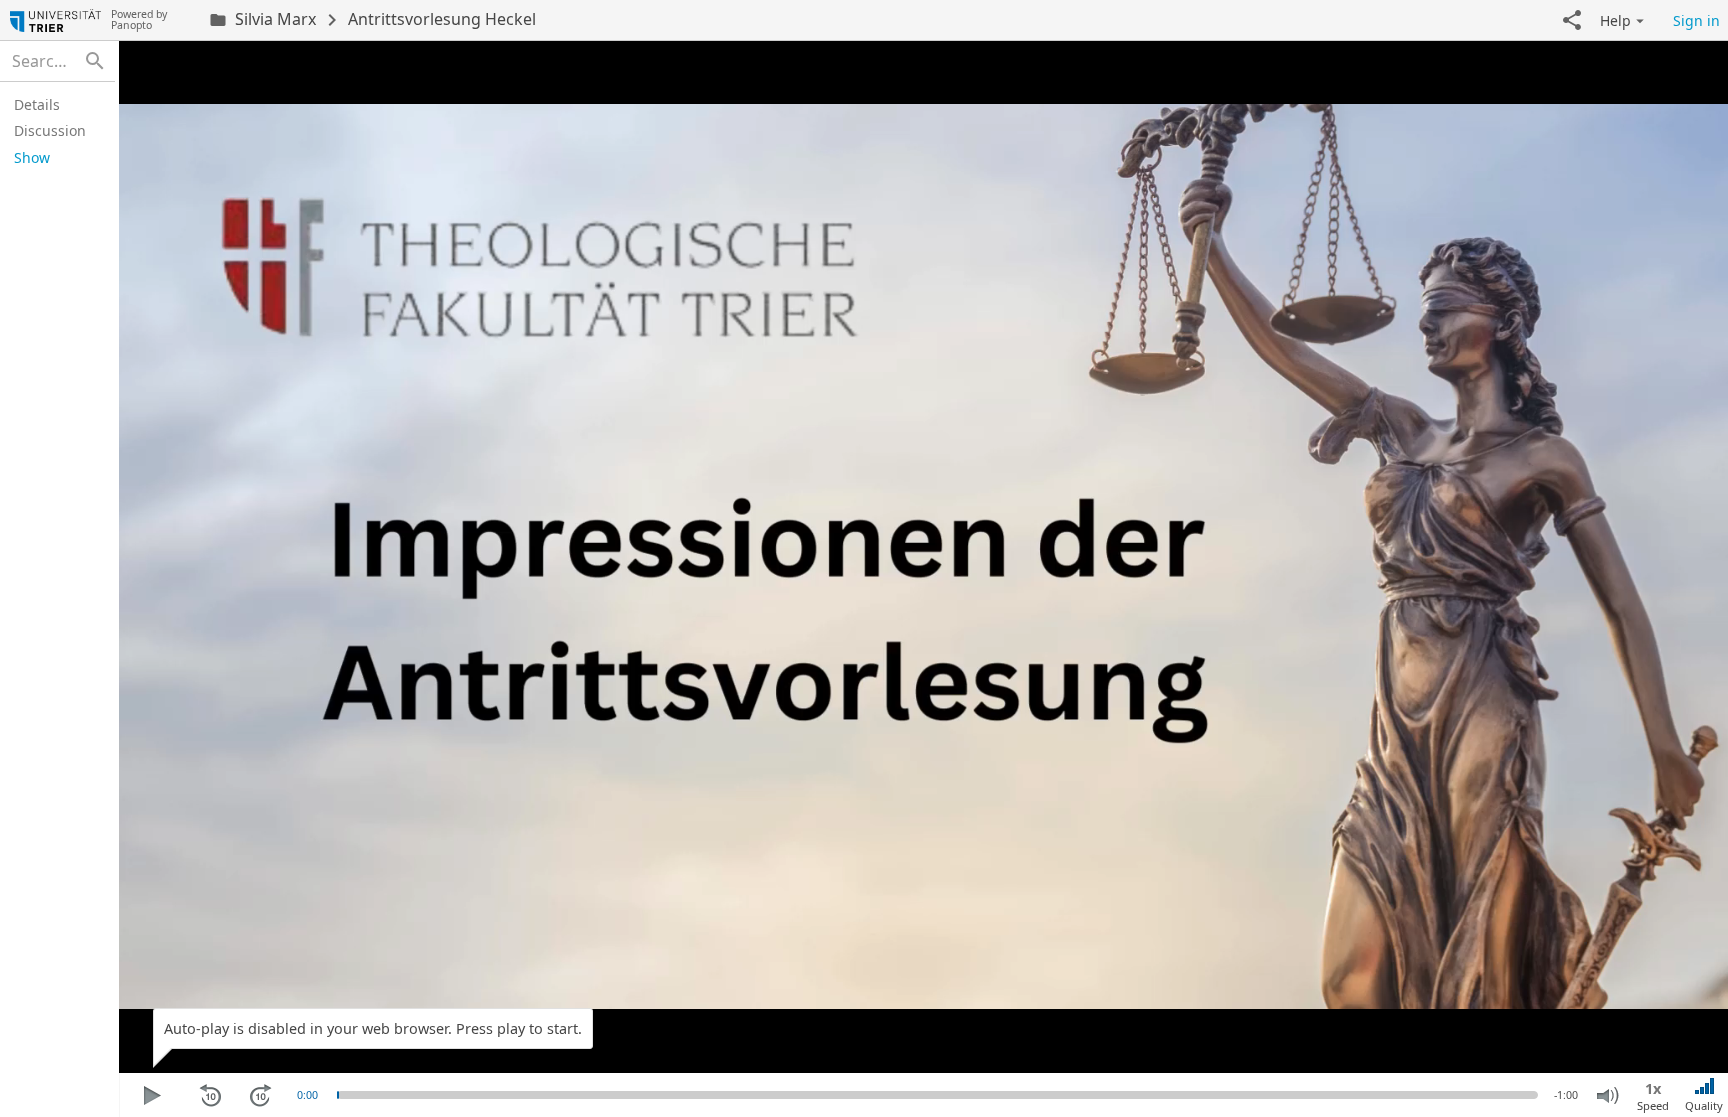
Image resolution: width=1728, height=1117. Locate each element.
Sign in (1696, 20)
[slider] (338, 1095)
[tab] (54, 104)
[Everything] (55, 20)
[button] (1572, 20)
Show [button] (32, 157)
